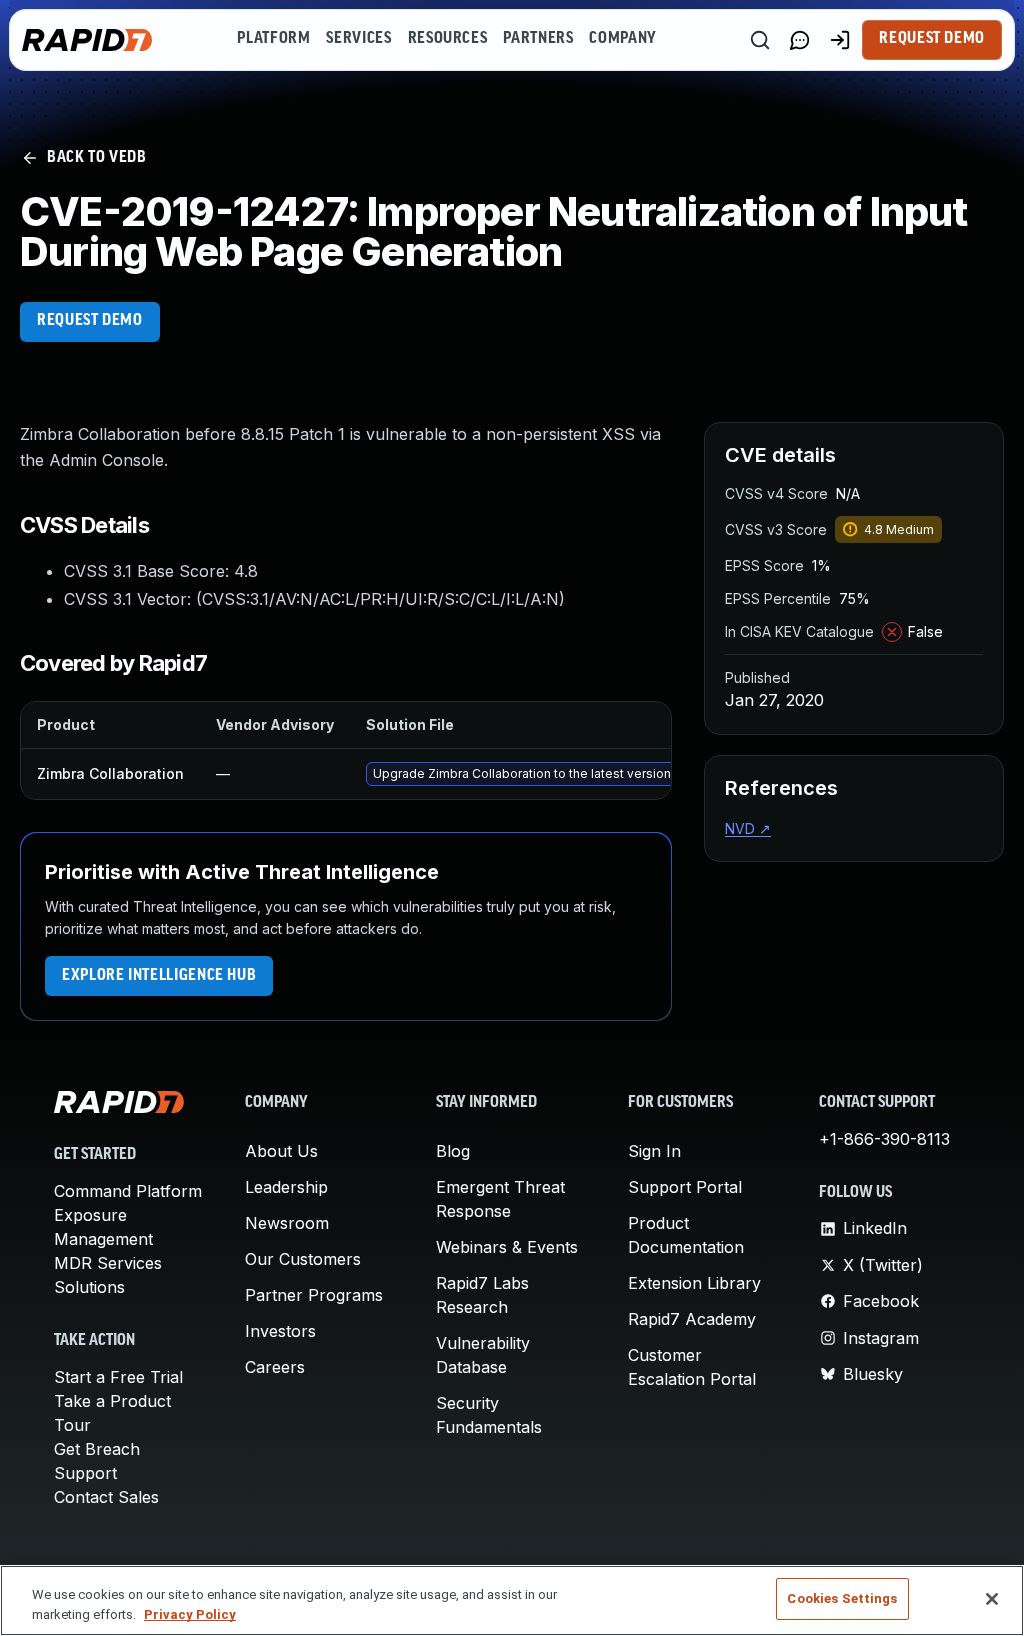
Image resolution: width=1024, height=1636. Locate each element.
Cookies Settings (842, 1598)
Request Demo (932, 39)
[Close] (992, 1599)
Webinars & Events (507, 1247)
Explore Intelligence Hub (159, 976)
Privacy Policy (190, 1614)
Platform (273, 39)
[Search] (760, 40)
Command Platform (128, 1191)
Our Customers (303, 1259)
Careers (275, 1367)
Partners (538, 39)
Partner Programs (314, 1295)
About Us (281, 1151)
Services (358, 39)
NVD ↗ (748, 828)
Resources (448, 39)
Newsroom (287, 1223)
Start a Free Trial (118, 1377)
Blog (453, 1151)
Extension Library (694, 1283)
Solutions (89, 1287)
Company (622, 39)
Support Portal (685, 1187)
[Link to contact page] (800, 40)
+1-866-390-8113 (884, 1139)
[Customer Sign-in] (840, 40)
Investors (280, 1331)
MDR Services (108, 1263)
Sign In (654, 1151)
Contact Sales (106, 1497)
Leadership (286, 1187)
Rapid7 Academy (692, 1319)
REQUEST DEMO (90, 321)
